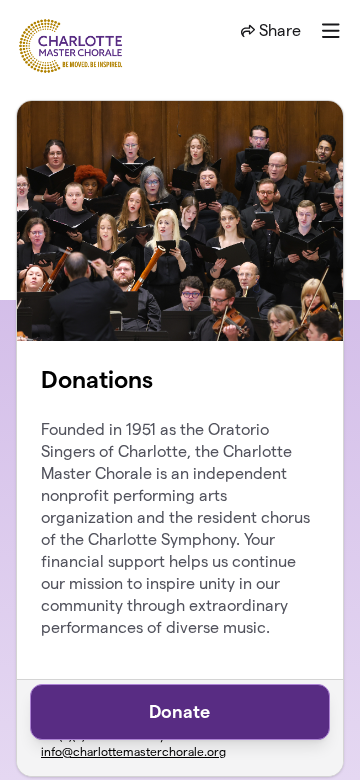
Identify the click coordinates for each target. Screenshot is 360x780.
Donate (179, 711)
